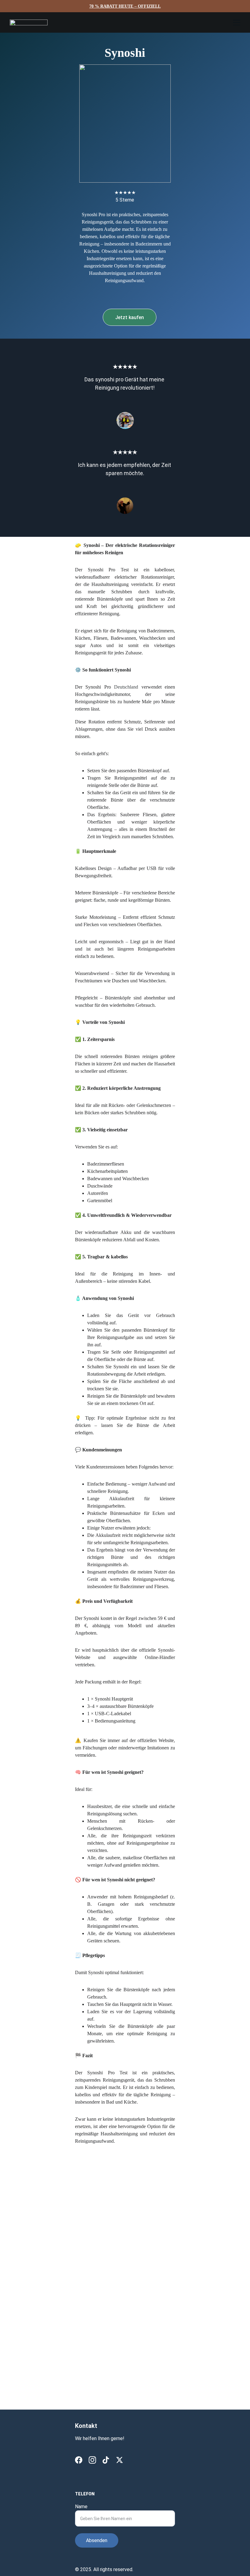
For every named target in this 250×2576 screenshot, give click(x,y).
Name (81, 2507)
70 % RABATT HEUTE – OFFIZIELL (125, 6)
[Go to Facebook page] (79, 2460)
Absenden (97, 2540)
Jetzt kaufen (130, 317)
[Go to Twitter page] (120, 2460)
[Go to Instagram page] (92, 2460)
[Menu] (237, 23)
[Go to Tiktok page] (106, 2460)
